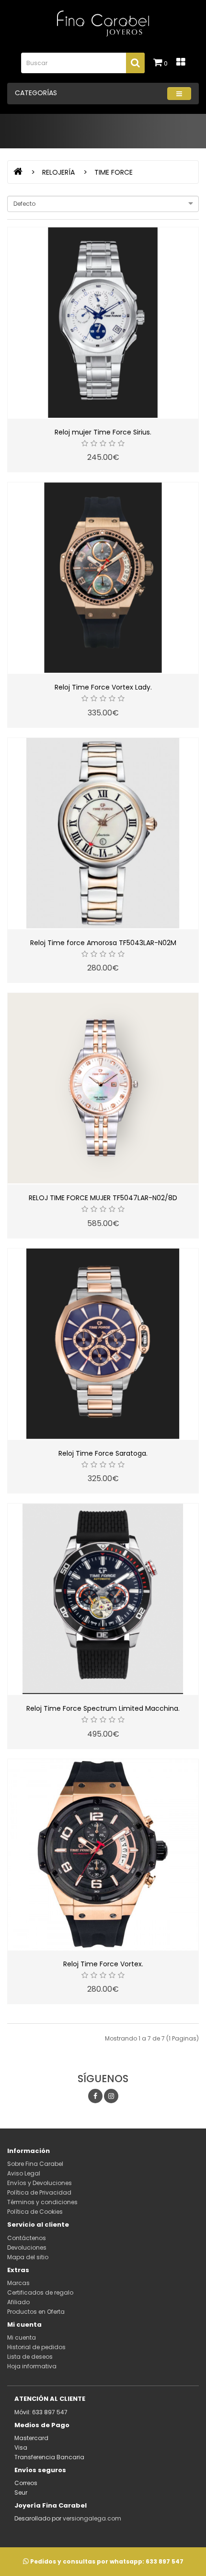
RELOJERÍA (58, 172)
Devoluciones (27, 2247)
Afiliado (18, 2302)
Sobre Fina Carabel (35, 2164)
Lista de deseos (30, 2357)
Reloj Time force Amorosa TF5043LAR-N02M (103, 943)
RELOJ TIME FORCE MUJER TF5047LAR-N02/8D (103, 1198)
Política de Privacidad (39, 2192)
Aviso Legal (24, 2173)
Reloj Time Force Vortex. (103, 1964)
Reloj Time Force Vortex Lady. (103, 687)
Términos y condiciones (42, 2202)
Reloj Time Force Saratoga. (103, 1453)
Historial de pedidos (36, 2347)
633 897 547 (165, 2561)
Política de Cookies (35, 2212)
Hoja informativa (32, 2366)
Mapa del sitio (28, 2257)
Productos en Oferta (36, 2312)
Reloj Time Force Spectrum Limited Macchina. (103, 1708)
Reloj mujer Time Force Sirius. (103, 432)
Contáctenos (27, 2238)
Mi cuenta (22, 2337)
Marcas (18, 2283)
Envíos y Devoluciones (40, 2183)
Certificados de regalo (40, 2292)
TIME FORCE (114, 172)
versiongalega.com (92, 2518)
